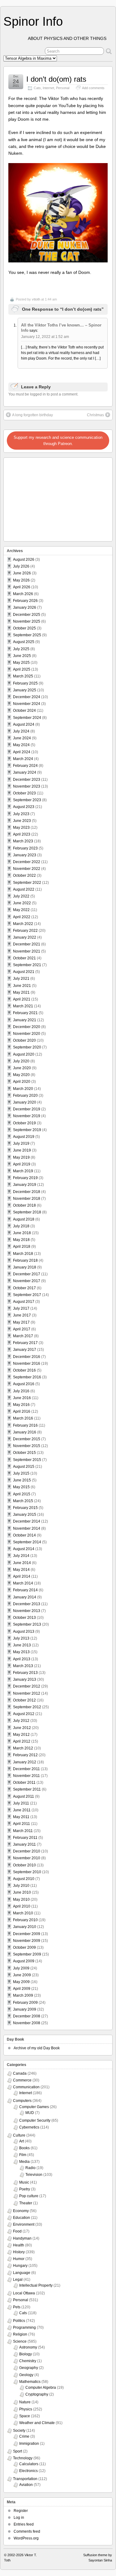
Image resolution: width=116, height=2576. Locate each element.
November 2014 (27, 1528)
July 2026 (21, 566)
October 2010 (24, 1865)
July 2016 (21, 1391)
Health (19, 2245)
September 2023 (27, 800)
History (19, 2252)
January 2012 (25, 1762)
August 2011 (24, 1796)
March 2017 (23, 1336)
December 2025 (27, 615)
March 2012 (23, 1748)
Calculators (29, 2464)
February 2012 (25, 1755)
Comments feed (27, 2531)
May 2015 (21, 1487)
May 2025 (21, 663)
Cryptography (37, 2394)
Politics (19, 2321)
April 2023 (22, 834)
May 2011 (21, 1817)
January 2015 (25, 1515)
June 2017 (22, 1315)
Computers (22, 2101)
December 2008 (27, 2016)
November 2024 (27, 704)
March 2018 (23, 1254)
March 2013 (23, 1666)
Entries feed (24, 2524)
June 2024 (22, 738)
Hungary (20, 2266)
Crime (24, 2436)
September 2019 (27, 1130)
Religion (20, 2334)
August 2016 (24, 1384)
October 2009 (24, 1947)
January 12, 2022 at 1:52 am (45, 337)
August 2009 (24, 1961)
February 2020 (25, 1096)
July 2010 (21, 1886)
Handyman (22, 2238)
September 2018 (27, 1212)
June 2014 (22, 1563)
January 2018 (25, 1267)
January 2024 (25, 772)
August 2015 (24, 1467)
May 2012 (21, 1735)
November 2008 (27, 2023)
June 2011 (22, 1810)
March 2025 (23, 676)
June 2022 (22, 903)
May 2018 (21, 1240)
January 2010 (25, 1927)
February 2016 (25, 1425)
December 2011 (26, 1769)
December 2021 (27, 944)
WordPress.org (26, 2538)
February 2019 (25, 1178)
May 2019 (21, 1157)
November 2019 (27, 1116)
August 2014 (24, 1549)
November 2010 (27, 1858)
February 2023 (25, 848)
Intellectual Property (36, 2285)
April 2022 (22, 917)
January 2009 (25, 2009)
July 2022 (21, 896)
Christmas (95, 415)
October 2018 (24, 1205)
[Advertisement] (44, 498)
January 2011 (24, 1844)
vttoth (36, 299)
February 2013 (25, 1673)
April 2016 (22, 1411)
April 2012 (22, 1741)
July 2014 (21, 1556)
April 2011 (21, 1824)
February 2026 (25, 601)
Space (25, 2416)
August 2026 (24, 560)
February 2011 (25, 1838)
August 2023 (24, 807)
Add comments (93, 88)
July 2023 (21, 814)
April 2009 (22, 1989)
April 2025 (22, 669)
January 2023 (25, 855)
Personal (63, 88)
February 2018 (25, 1260)
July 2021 (21, 979)
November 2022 (27, 869)
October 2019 (24, 1123)
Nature (25, 2402)
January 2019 (25, 1185)
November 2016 (27, 1364)
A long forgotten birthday (32, 415)
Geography (29, 2368)
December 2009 (27, 1934)
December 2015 (27, 1439)
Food (17, 2231)
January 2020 (25, 1102)
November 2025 (27, 621)
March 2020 (23, 1089)
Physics (26, 2409)
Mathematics (30, 2382)
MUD (30, 2113)
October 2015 (24, 1453)
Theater (26, 2203)
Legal (18, 2280)
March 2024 (23, 759)
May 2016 (21, 1405)
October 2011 (24, 1783)
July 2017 (21, 1308)
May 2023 (21, 828)
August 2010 (24, 1879)
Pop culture (29, 2196)
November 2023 (27, 786)
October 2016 (24, 1370)
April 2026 (22, 587)
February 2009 (25, 2003)
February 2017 (25, 1343)
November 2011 (26, 1776)
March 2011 (23, 1831)
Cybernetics (29, 2127)
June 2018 (22, 1233)
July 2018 (21, 1226)
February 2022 (25, 931)
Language (22, 2273)
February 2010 (25, 1920)
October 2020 (24, 1040)
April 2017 (22, 1329)
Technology (23, 2458)
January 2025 (25, 690)
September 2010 (27, 1872)
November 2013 (27, 1611)
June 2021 (22, 986)
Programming (24, 2327)
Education (21, 2218)
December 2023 (27, 780)
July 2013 (21, 1638)
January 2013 (25, 1679)
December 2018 (27, 1192)
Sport (17, 2451)
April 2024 (22, 752)
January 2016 (25, 1432)
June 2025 (22, 656)
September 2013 (27, 1624)
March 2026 (23, 594)
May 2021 (21, 992)
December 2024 (27, 697)
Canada (20, 2073)
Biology (26, 2354)
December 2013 (27, 1604)
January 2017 (25, 1350)
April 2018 (22, 1247)
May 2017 (21, 1322)
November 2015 (27, 1446)
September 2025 (27, 635)
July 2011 (21, 1803)
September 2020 (27, 1047)
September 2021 (27, 965)
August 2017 (24, 1302)
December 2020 (27, 1027)
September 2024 (27, 718)
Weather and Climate (37, 2423)
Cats (37, 88)
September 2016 (27, 1377)
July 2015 (21, 1473)
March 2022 (23, 924)
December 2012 (27, 1686)
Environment (24, 2224)
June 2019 (22, 1150)
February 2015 (25, 1508)
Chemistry (28, 2361)
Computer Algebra (41, 2388)
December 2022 (27, 862)
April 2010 (22, 1906)
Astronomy (28, 2347)
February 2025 (25, 683)
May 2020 (21, 1075)
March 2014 (23, 1583)
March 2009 (23, 1995)
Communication (26, 2087)
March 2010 (23, 1913)
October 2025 (24, 628)
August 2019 (24, 1137)
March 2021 (23, 1006)
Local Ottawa (24, 2293)
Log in (19, 2518)
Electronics (28, 2471)
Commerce (22, 2080)
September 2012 (27, 1707)
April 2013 (22, 1659)
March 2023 (23, 841)
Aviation (26, 2485)
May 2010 (21, 1900)
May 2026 (21, 580)
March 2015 (23, 1501)
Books (24, 2148)
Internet (48, 88)
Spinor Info (33, 21)
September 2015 (27, 1460)
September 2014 (27, 1542)
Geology (26, 2375)
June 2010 (22, 1892)
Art (21, 2141)
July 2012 (21, 1721)
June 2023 (22, 821)
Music (24, 2182)
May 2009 (21, 1982)
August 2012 (24, 1714)
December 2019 (27, 1109)
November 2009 (27, 1941)
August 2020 (24, 1054)
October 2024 (24, 711)
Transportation (25, 2479)
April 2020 (22, 1082)
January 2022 (25, 937)
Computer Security (35, 2120)
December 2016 (27, 1357)
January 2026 (25, 607)
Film (23, 2155)
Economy (21, 2211)
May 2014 (21, 1570)
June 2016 (22, 1398)
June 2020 (22, 1068)
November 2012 (27, 1693)
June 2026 (22, 573)
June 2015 (22, 1480)
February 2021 (25, 1013)
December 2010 (27, 1851)
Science (20, 2341)
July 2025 (21, 649)
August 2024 (24, 724)
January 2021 (25, 1020)
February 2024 (25, 766)
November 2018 (27, 1199)
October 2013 (24, 1618)
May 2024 (21, 745)
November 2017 (27, 1281)
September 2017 (27, 1295)
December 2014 (27, 1521)
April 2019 (22, 1164)
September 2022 (27, 883)
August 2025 (24, 642)
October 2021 (24, 958)
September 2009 (27, 1954)
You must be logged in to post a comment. (43, 394)
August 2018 (24, 1219)
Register (21, 2511)
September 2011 (27, 1789)
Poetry (25, 2189)
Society (19, 2431)
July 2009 (21, 1968)
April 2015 (22, 1494)
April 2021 (22, 999)
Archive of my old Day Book (37, 2048)
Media (24, 2162)
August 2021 (24, 972)
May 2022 (21, 910)
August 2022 (24, 889)
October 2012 (24, 1700)
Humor (19, 2259)
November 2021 (27, 951)
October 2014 (24, 1535)
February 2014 (25, 1590)
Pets (17, 2307)
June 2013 (22, 1645)
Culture (19, 2135)
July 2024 (21, 731)
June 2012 (22, 1728)
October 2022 (24, 875)
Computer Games (34, 2107)
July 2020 (21, 1061)
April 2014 (22, 1576)
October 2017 (24, 1288)
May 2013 (21, 1652)
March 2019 (23, 1171)
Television (34, 2175)
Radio (30, 2168)
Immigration (29, 2444)
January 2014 (25, 1597)
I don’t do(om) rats (56, 79)
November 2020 (27, 1034)
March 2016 (23, 1418)
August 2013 (24, 1632)
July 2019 (21, 1143)
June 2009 (22, 1975)
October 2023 (24, 793)
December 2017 (27, 1274)
